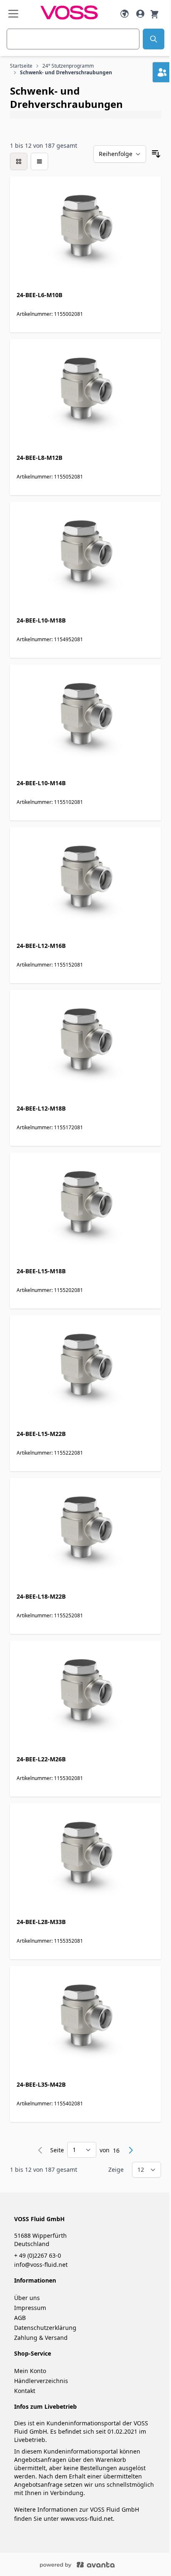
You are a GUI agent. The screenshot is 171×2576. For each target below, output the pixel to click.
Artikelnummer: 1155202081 (50, 1290)
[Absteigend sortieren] (156, 154)
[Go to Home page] (69, 13)
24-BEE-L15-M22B (41, 1434)
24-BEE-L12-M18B (41, 1108)
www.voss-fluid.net (87, 2519)
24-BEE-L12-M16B (41, 946)
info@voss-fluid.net (41, 2265)
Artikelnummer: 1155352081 (50, 1941)
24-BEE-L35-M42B (41, 2084)
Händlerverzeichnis (41, 2381)
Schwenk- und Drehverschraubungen (66, 73)
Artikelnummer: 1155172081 (50, 1127)
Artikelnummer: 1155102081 (50, 802)
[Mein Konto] (140, 14)
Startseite (21, 66)
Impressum (30, 2308)
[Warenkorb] (154, 13)
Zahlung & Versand (41, 2338)
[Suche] (154, 39)
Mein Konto (30, 2371)
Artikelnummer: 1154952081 (50, 639)
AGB (20, 2318)
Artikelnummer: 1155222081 (50, 1453)
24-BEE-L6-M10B (39, 295)
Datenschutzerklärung (45, 2328)
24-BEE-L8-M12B (39, 458)
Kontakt (25, 2391)
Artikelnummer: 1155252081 (50, 1615)
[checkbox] (19, 161)
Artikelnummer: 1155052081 (50, 477)
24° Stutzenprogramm (68, 66)
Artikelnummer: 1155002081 (50, 314)
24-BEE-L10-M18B (41, 620)
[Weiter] (131, 2150)
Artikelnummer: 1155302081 (50, 1778)
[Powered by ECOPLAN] (102, 2564)
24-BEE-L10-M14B (41, 783)
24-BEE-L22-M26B (41, 1759)
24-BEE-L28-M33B (41, 1922)
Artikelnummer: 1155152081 (50, 965)
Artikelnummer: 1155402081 (50, 2104)
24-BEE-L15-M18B (41, 1271)
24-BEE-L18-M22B (41, 1596)
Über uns (27, 2298)
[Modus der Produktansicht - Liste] (39, 161)
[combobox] (73, 39)
